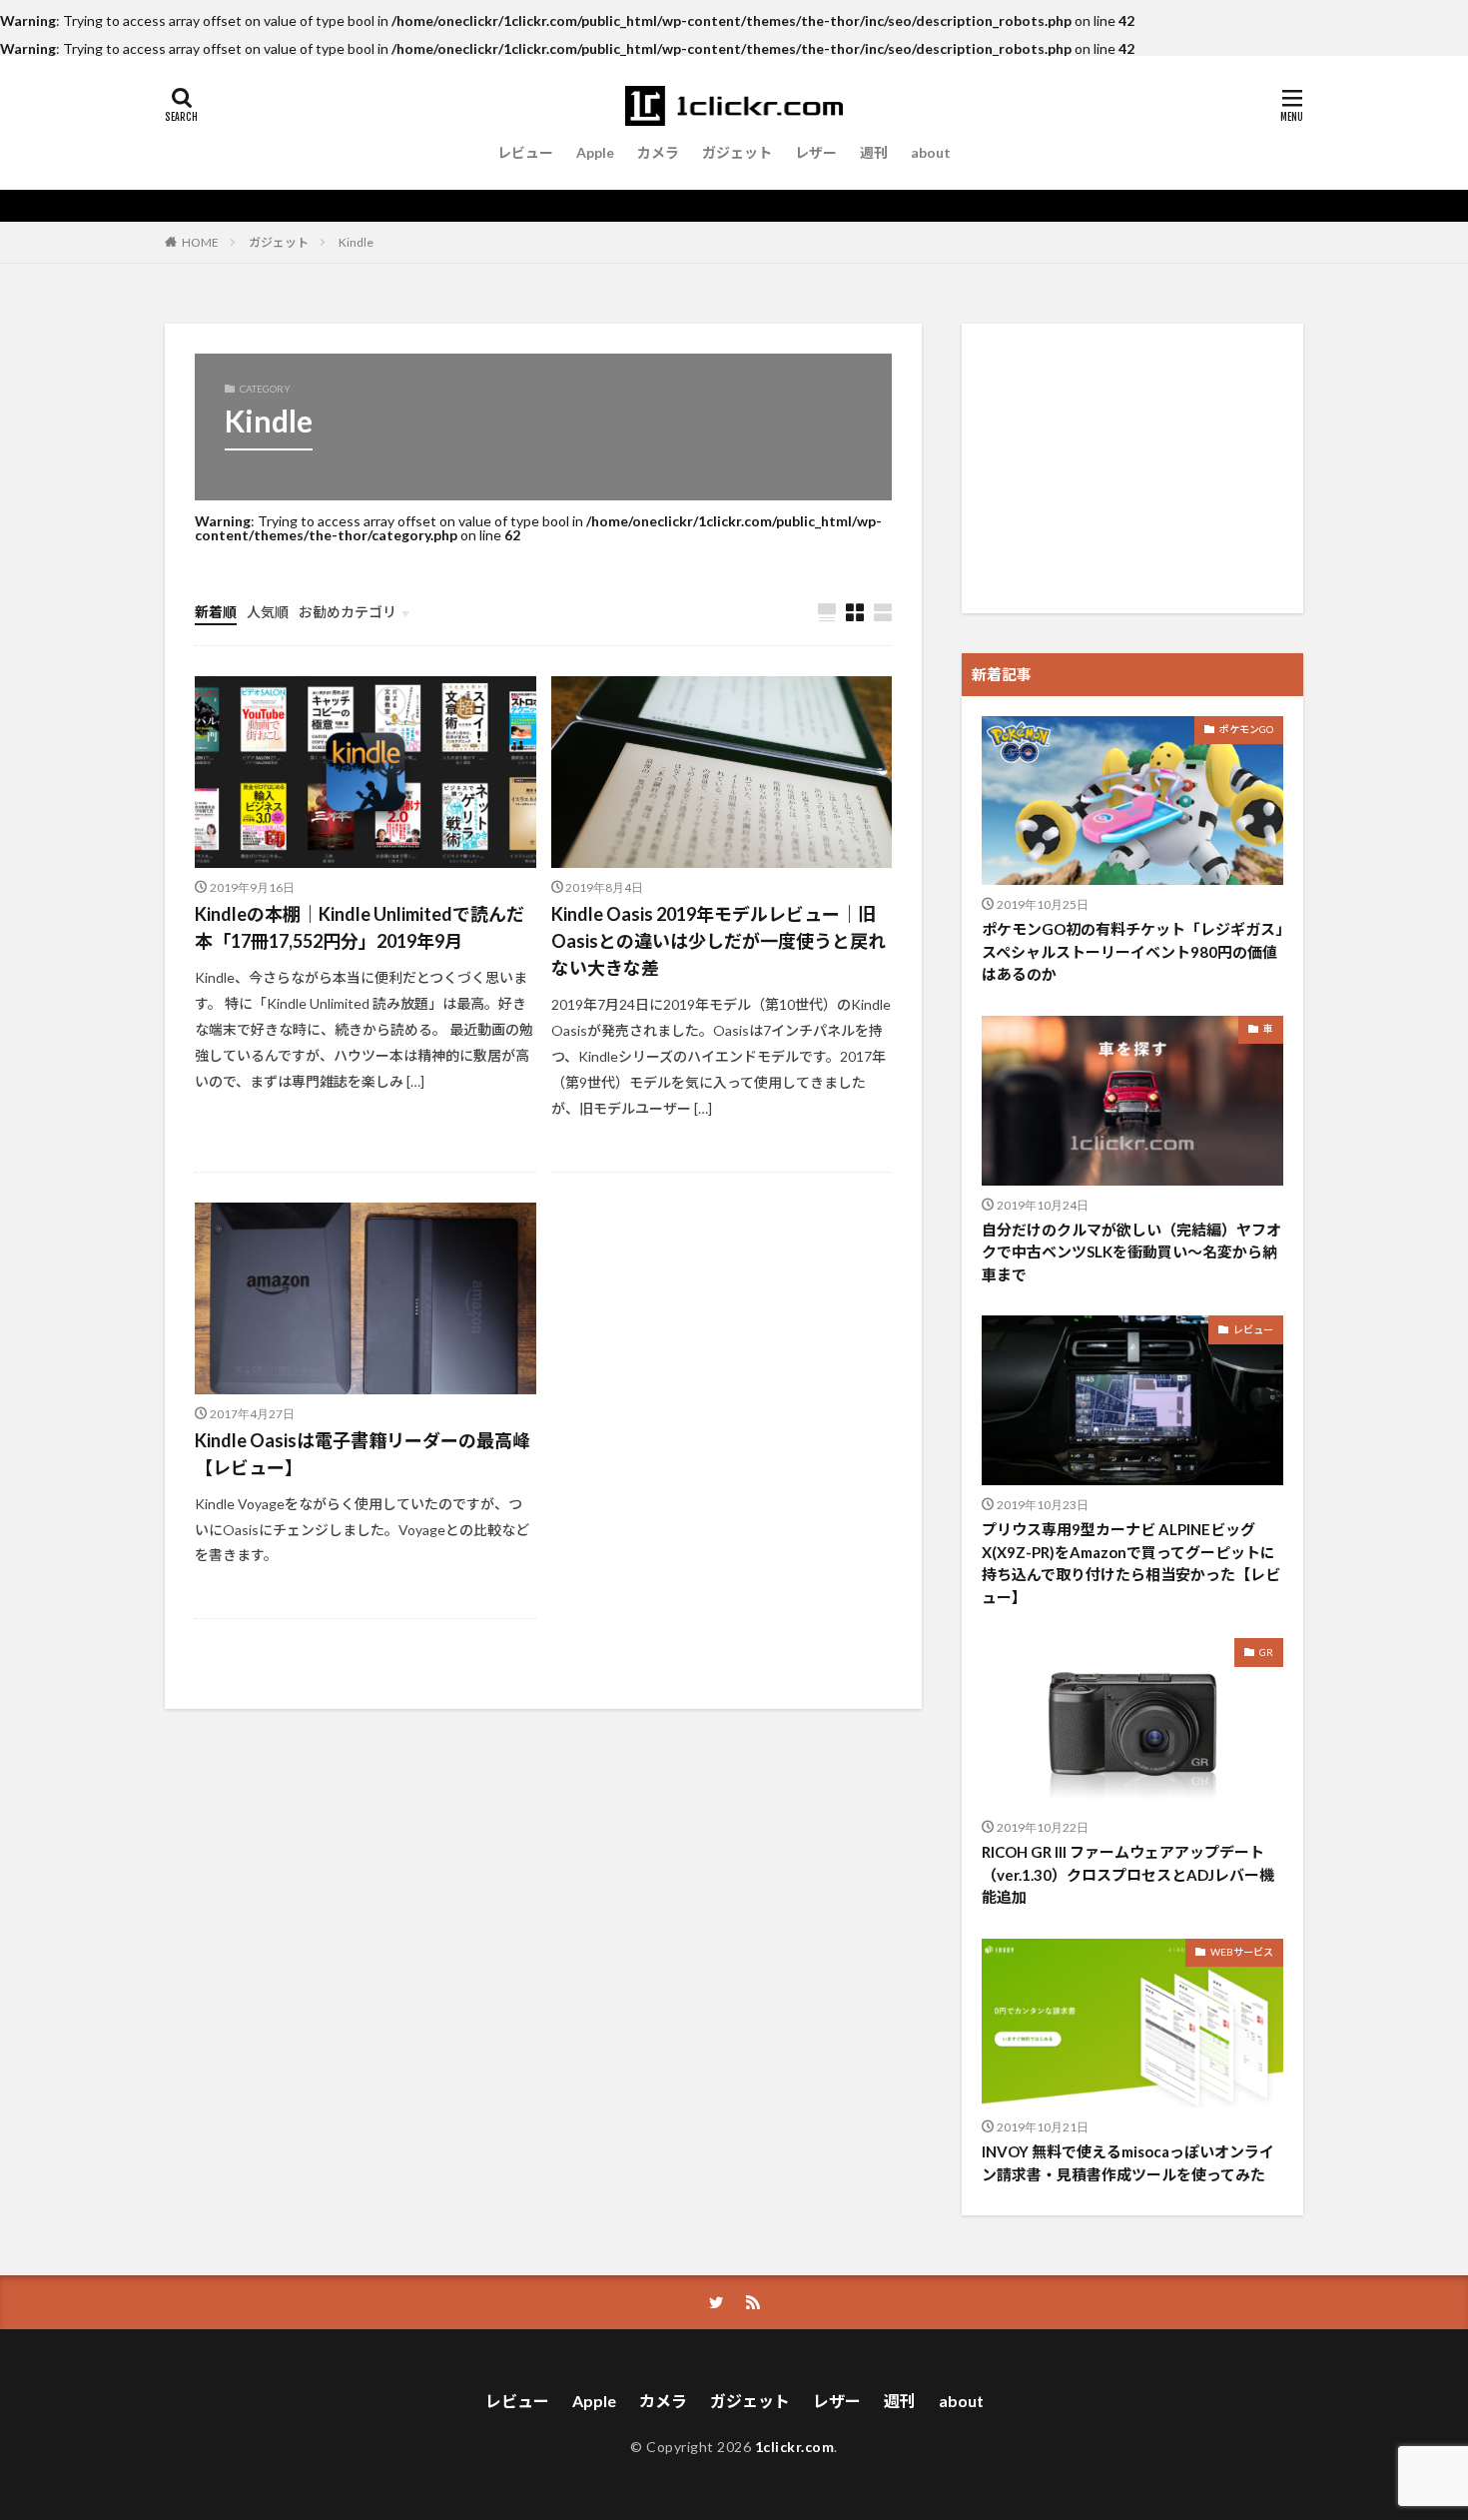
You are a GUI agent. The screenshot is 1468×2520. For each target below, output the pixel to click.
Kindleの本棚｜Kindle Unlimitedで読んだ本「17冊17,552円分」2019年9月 (360, 927)
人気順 (268, 612)
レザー (816, 152)
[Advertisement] (1132, 468)
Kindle (356, 242)
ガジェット (737, 152)
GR (1266, 1652)
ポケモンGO (1246, 729)
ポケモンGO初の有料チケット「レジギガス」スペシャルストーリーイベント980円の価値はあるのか (1132, 951)
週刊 (874, 152)
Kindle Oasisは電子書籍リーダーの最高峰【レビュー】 (363, 1454)
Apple (595, 152)
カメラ (658, 152)
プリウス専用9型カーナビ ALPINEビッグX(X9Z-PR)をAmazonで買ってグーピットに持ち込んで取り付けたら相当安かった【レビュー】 (1131, 1563)
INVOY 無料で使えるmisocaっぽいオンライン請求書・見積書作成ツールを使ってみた (1128, 2163)
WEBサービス (1242, 1952)
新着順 (216, 612)
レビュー (525, 152)
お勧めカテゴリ (348, 612)
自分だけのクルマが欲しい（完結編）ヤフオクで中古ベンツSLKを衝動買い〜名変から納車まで (1131, 1252)
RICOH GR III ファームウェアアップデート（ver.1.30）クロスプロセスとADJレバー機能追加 (1128, 1874)
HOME (200, 242)
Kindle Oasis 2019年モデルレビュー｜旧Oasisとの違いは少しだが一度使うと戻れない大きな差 (719, 941)
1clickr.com (795, 2447)
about (931, 152)
